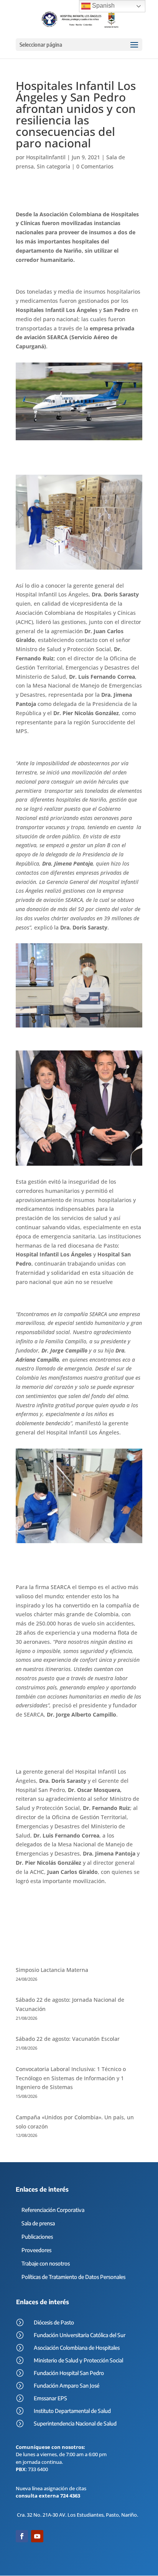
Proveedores (36, 2250)
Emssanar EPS (50, 2398)
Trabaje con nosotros (46, 2263)
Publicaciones (37, 2237)
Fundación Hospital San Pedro (69, 2373)
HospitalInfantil (46, 157)
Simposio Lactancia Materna (52, 1970)
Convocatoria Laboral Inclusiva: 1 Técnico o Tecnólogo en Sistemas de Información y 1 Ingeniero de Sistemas (71, 2078)
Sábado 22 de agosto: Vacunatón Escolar (68, 2039)
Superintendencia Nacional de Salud (75, 2423)
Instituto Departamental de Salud (72, 2411)
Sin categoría (53, 166)
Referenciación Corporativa (53, 2210)
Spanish (103, 6)
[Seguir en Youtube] (37, 2536)
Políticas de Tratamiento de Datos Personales (73, 2277)
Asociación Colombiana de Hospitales (77, 2348)
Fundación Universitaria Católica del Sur (80, 2335)
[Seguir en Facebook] (22, 2536)
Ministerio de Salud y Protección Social (78, 2360)
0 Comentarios (95, 166)
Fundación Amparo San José (67, 2386)
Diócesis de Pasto (54, 2322)
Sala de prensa (38, 2223)
